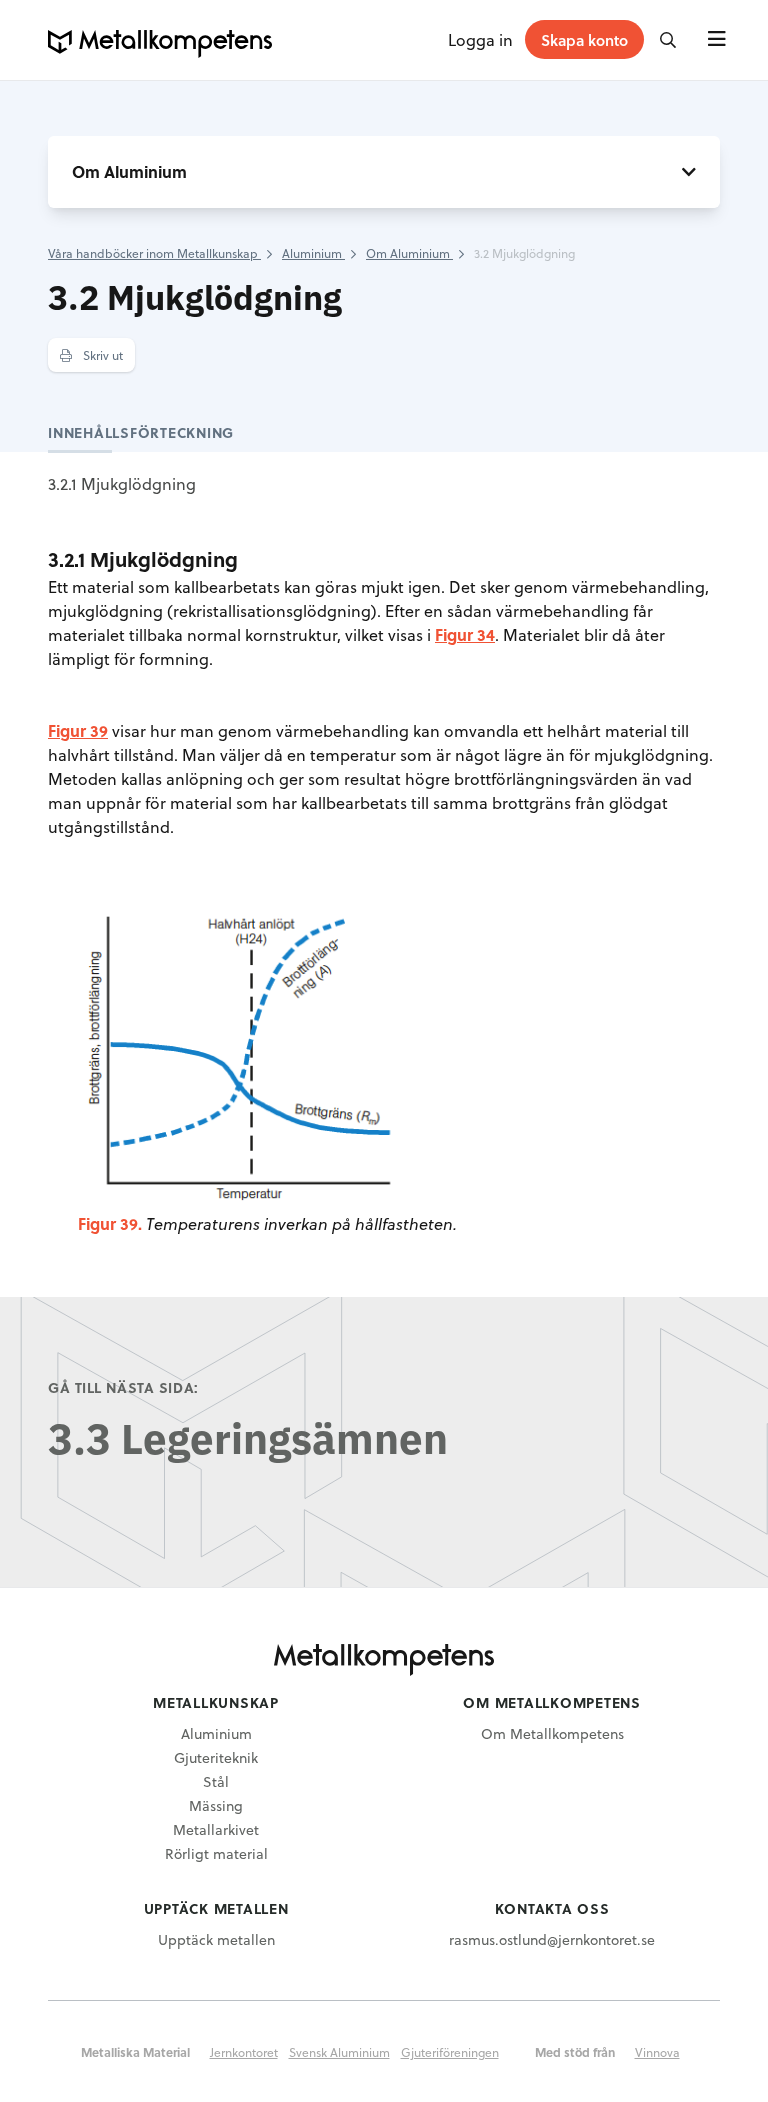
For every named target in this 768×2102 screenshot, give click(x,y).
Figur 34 (465, 634)
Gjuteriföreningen (450, 2052)
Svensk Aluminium (339, 2052)
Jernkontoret (244, 2052)
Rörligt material (216, 1853)
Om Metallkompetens (552, 1733)
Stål (216, 1781)
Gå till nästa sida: (123, 1387)
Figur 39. (110, 1223)
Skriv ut (101, 355)
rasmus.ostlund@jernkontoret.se (552, 1939)
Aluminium (216, 1733)
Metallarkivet (216, 1829)
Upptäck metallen (216, 1939)
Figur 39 (78, 730)
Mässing (216, 1805)
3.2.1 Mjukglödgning (122, 483)
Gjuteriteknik (216, 1757)
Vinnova (657, 2052)
